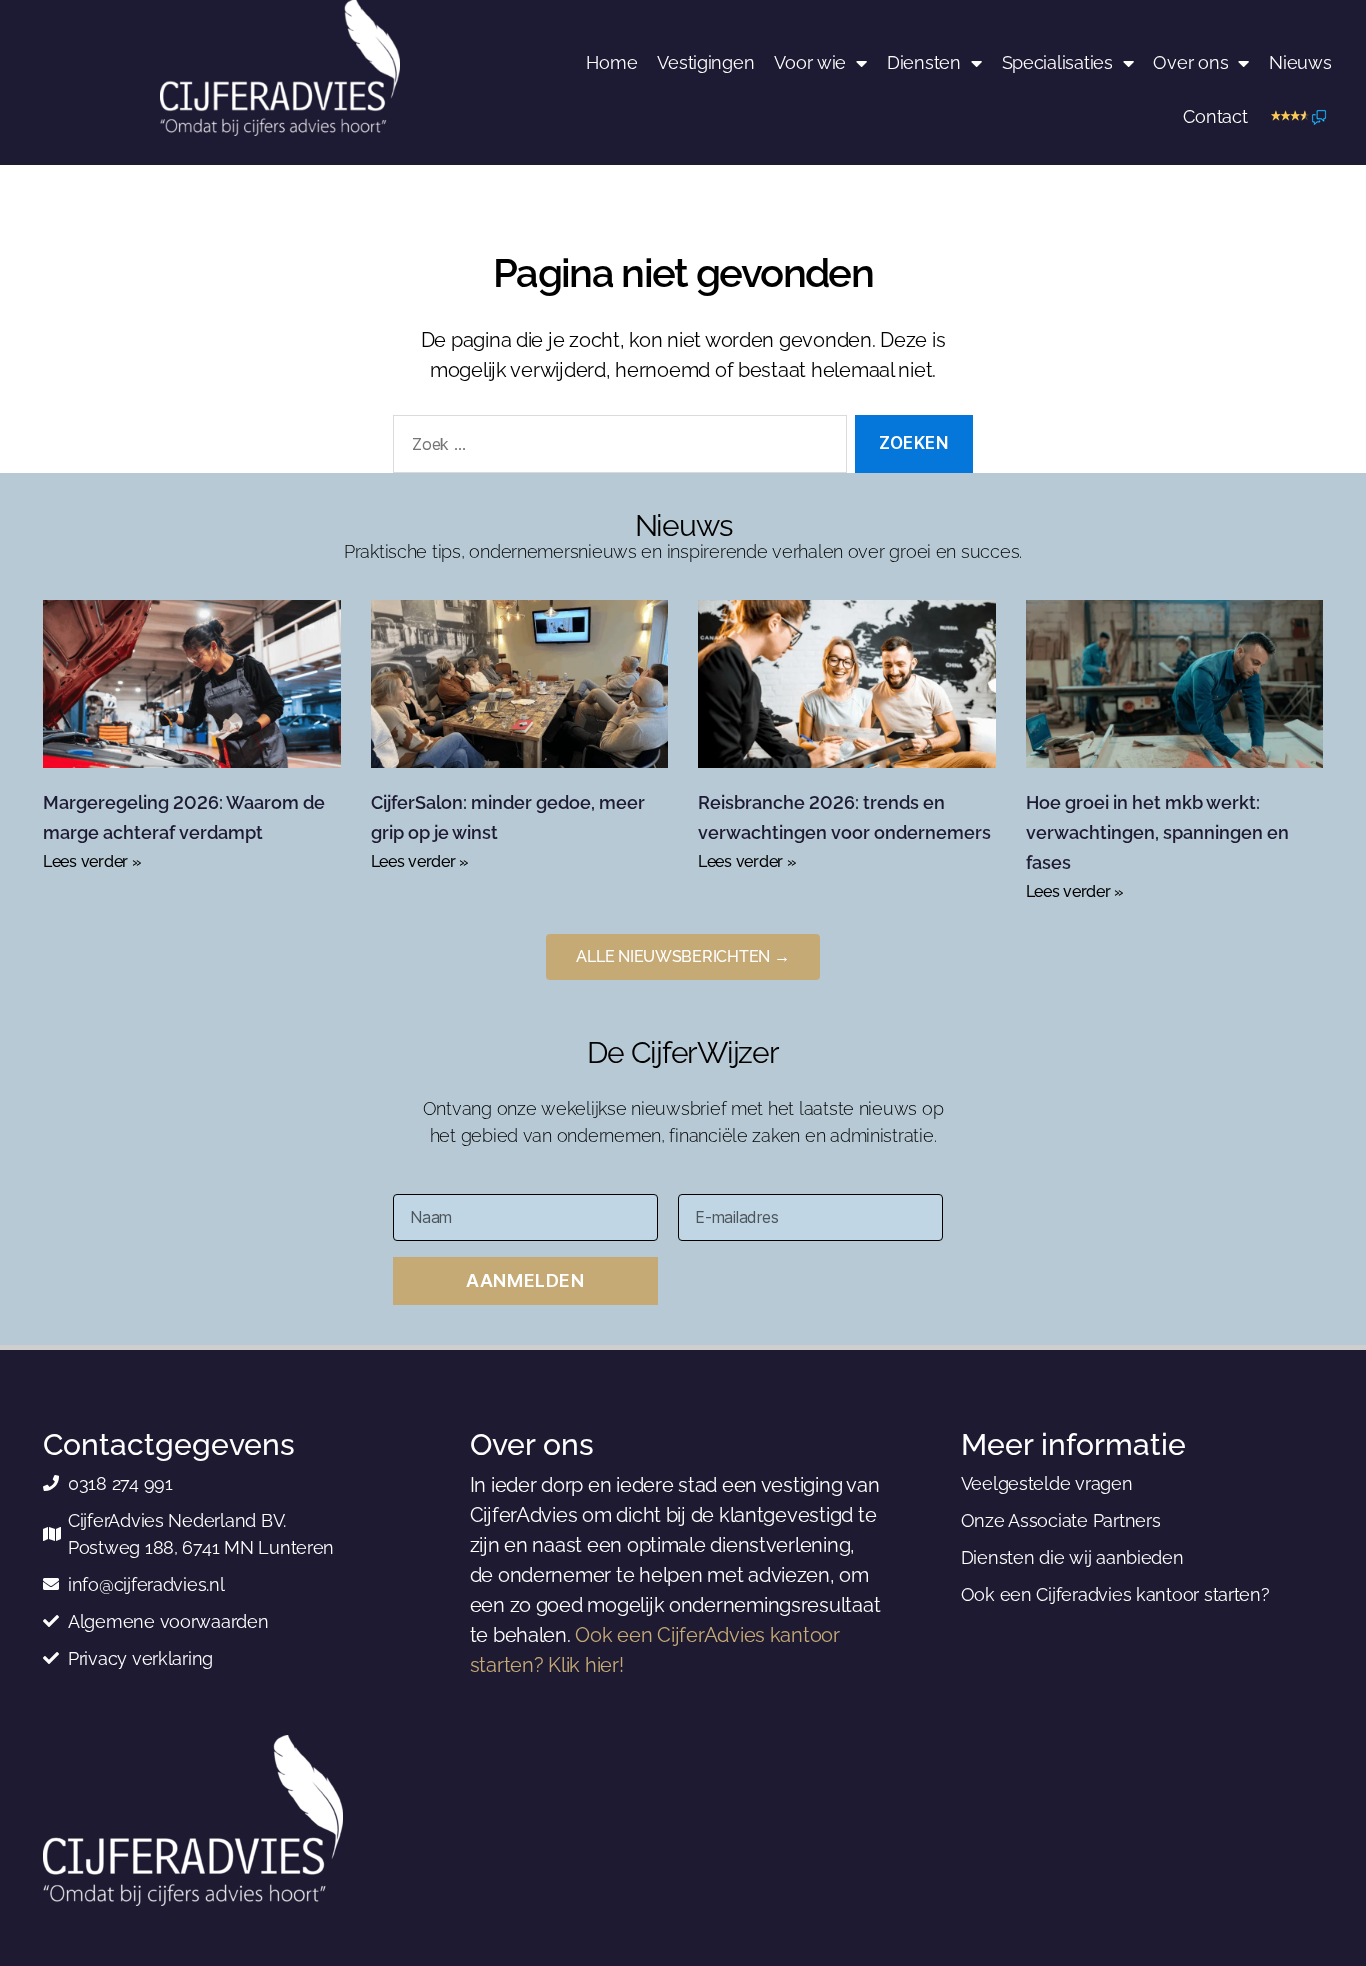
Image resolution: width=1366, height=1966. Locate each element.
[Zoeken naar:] (616, 448)
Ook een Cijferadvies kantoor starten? (1115, 1594)
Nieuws (1300, 62)
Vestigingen (705, 62)
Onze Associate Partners (1061, 1520)
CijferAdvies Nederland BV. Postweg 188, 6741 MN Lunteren (201, 1534)
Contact (1215, 116)
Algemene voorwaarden (168, 1621)
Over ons (1190, 62)
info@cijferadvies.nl (146, 1584)
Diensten (924, 62)
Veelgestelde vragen (1047, 1483)
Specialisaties (1057, 62)
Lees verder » (92, 861)
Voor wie (810, 62)
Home (611, 62)
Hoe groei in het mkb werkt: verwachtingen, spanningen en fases (1157, 832)
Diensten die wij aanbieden (1072, 1557)
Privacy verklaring (140, 1658)
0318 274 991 (120, 1483)
